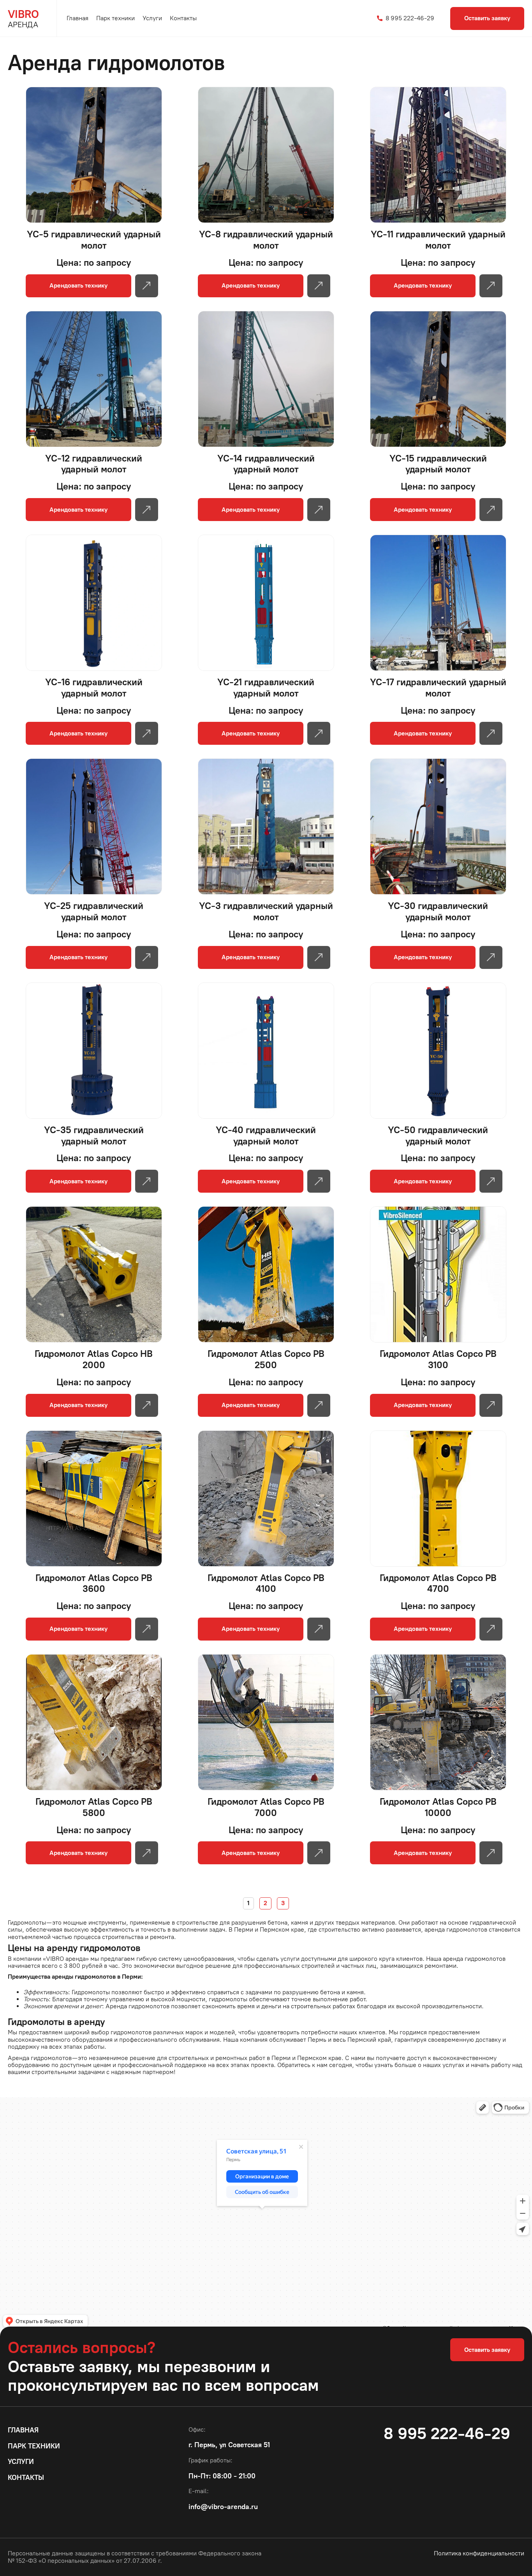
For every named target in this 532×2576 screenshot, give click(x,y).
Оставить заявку (487, 18)
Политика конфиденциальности (479, 2553)
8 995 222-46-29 (408, 18)
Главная (78, 18)
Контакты (183, 18)
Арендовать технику (78, 285)
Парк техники (115, 18)
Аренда (23, 18)
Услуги (152, 18)
